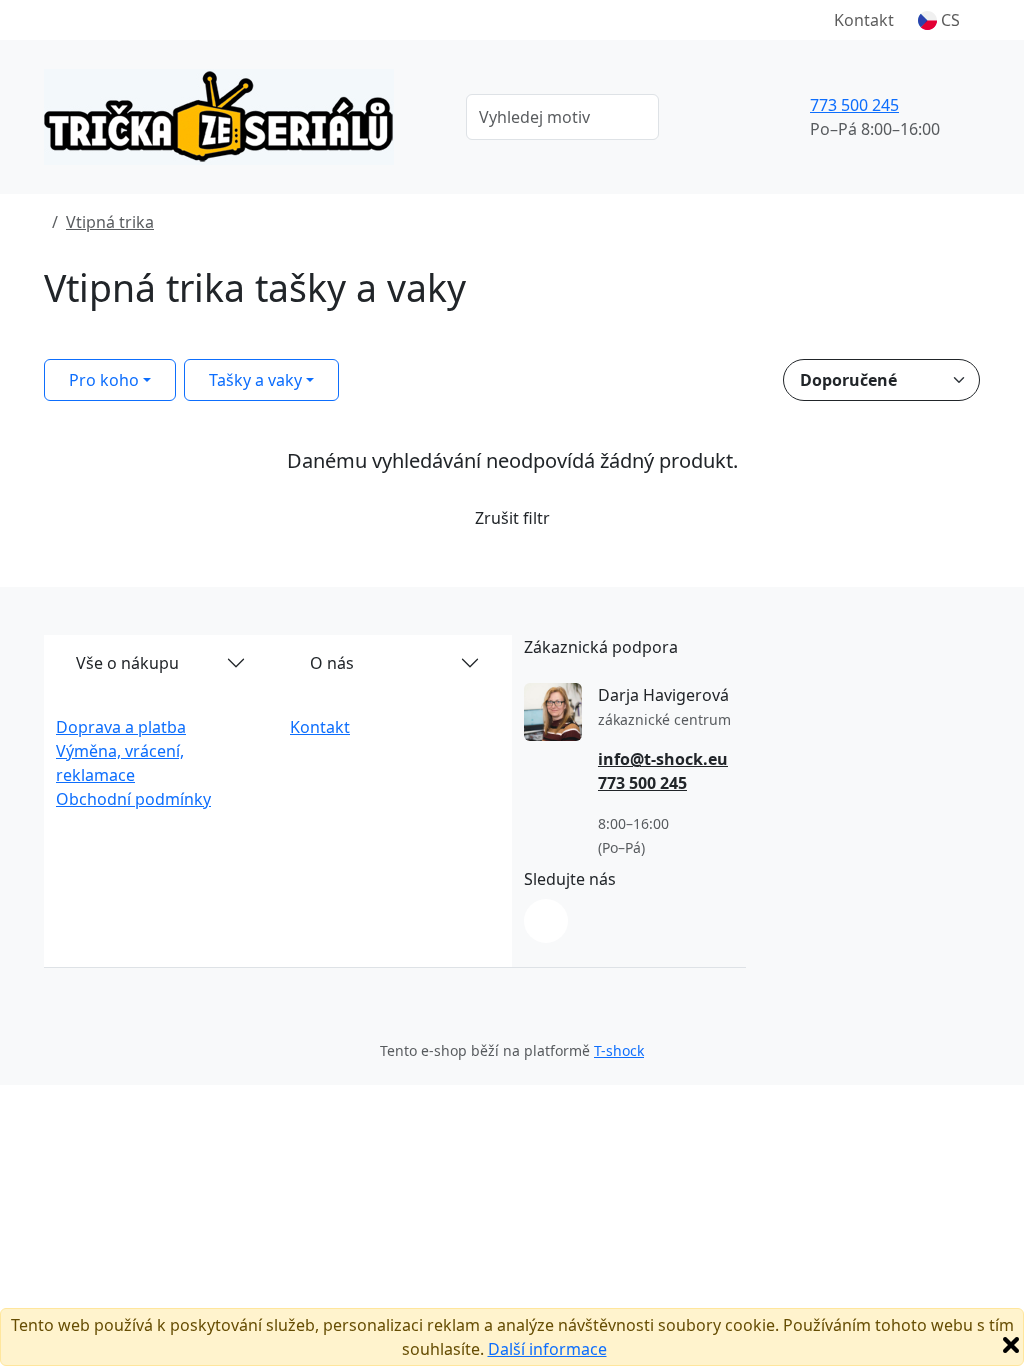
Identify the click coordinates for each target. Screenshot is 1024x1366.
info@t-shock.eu (663, 759)
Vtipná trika (110, 222)
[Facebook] (546, 921)
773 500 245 (854, 105)
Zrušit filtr (512, 518)
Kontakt (864, 20)
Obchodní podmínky (133, 799)
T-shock (619, 1050)
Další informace (547, 1349)
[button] (939, 20)
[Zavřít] (1011, 1345)
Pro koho (104, 380)
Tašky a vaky (255, 380)
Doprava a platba (121, 727)
